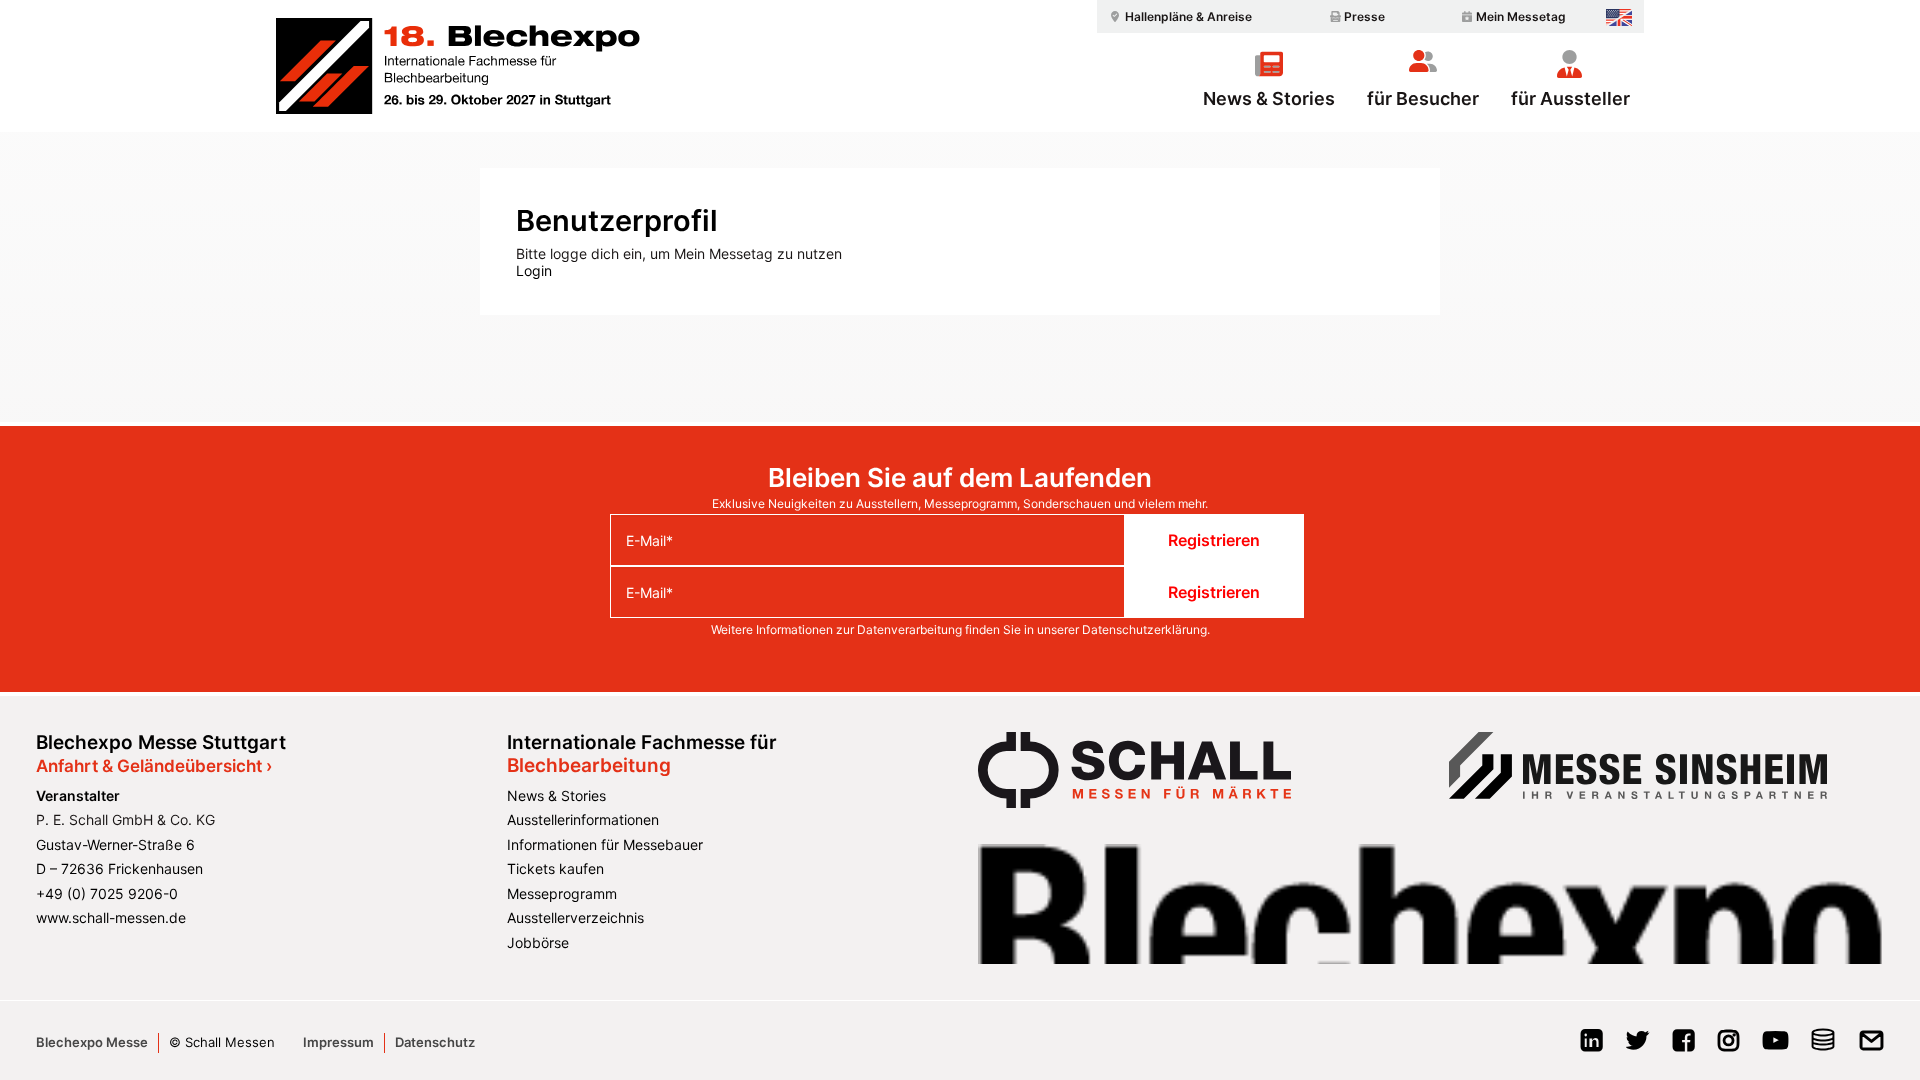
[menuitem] (1178, 16)
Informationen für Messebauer (605, 844)
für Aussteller (1570, 98)
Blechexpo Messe (92, 1042)
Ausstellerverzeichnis (575, 917)
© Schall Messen (222, 1042)
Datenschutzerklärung (1144, 629)
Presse (1364, 16)
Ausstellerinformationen (583, 819)
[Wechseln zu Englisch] (1619, 17)
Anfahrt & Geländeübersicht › (154, 766)
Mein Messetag (1521, 16)
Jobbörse (538, 942)
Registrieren (1214, 540)
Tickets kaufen (555, 868)
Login (534, 270)
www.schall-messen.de (111, 917)
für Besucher (1423, 98)
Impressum (338, 1042)
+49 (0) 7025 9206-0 (107, 893)
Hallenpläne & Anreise (1188, 16)
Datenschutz (435, 1042)
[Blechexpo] (458, 66)
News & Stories (1269, 98)
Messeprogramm (562, 893)
